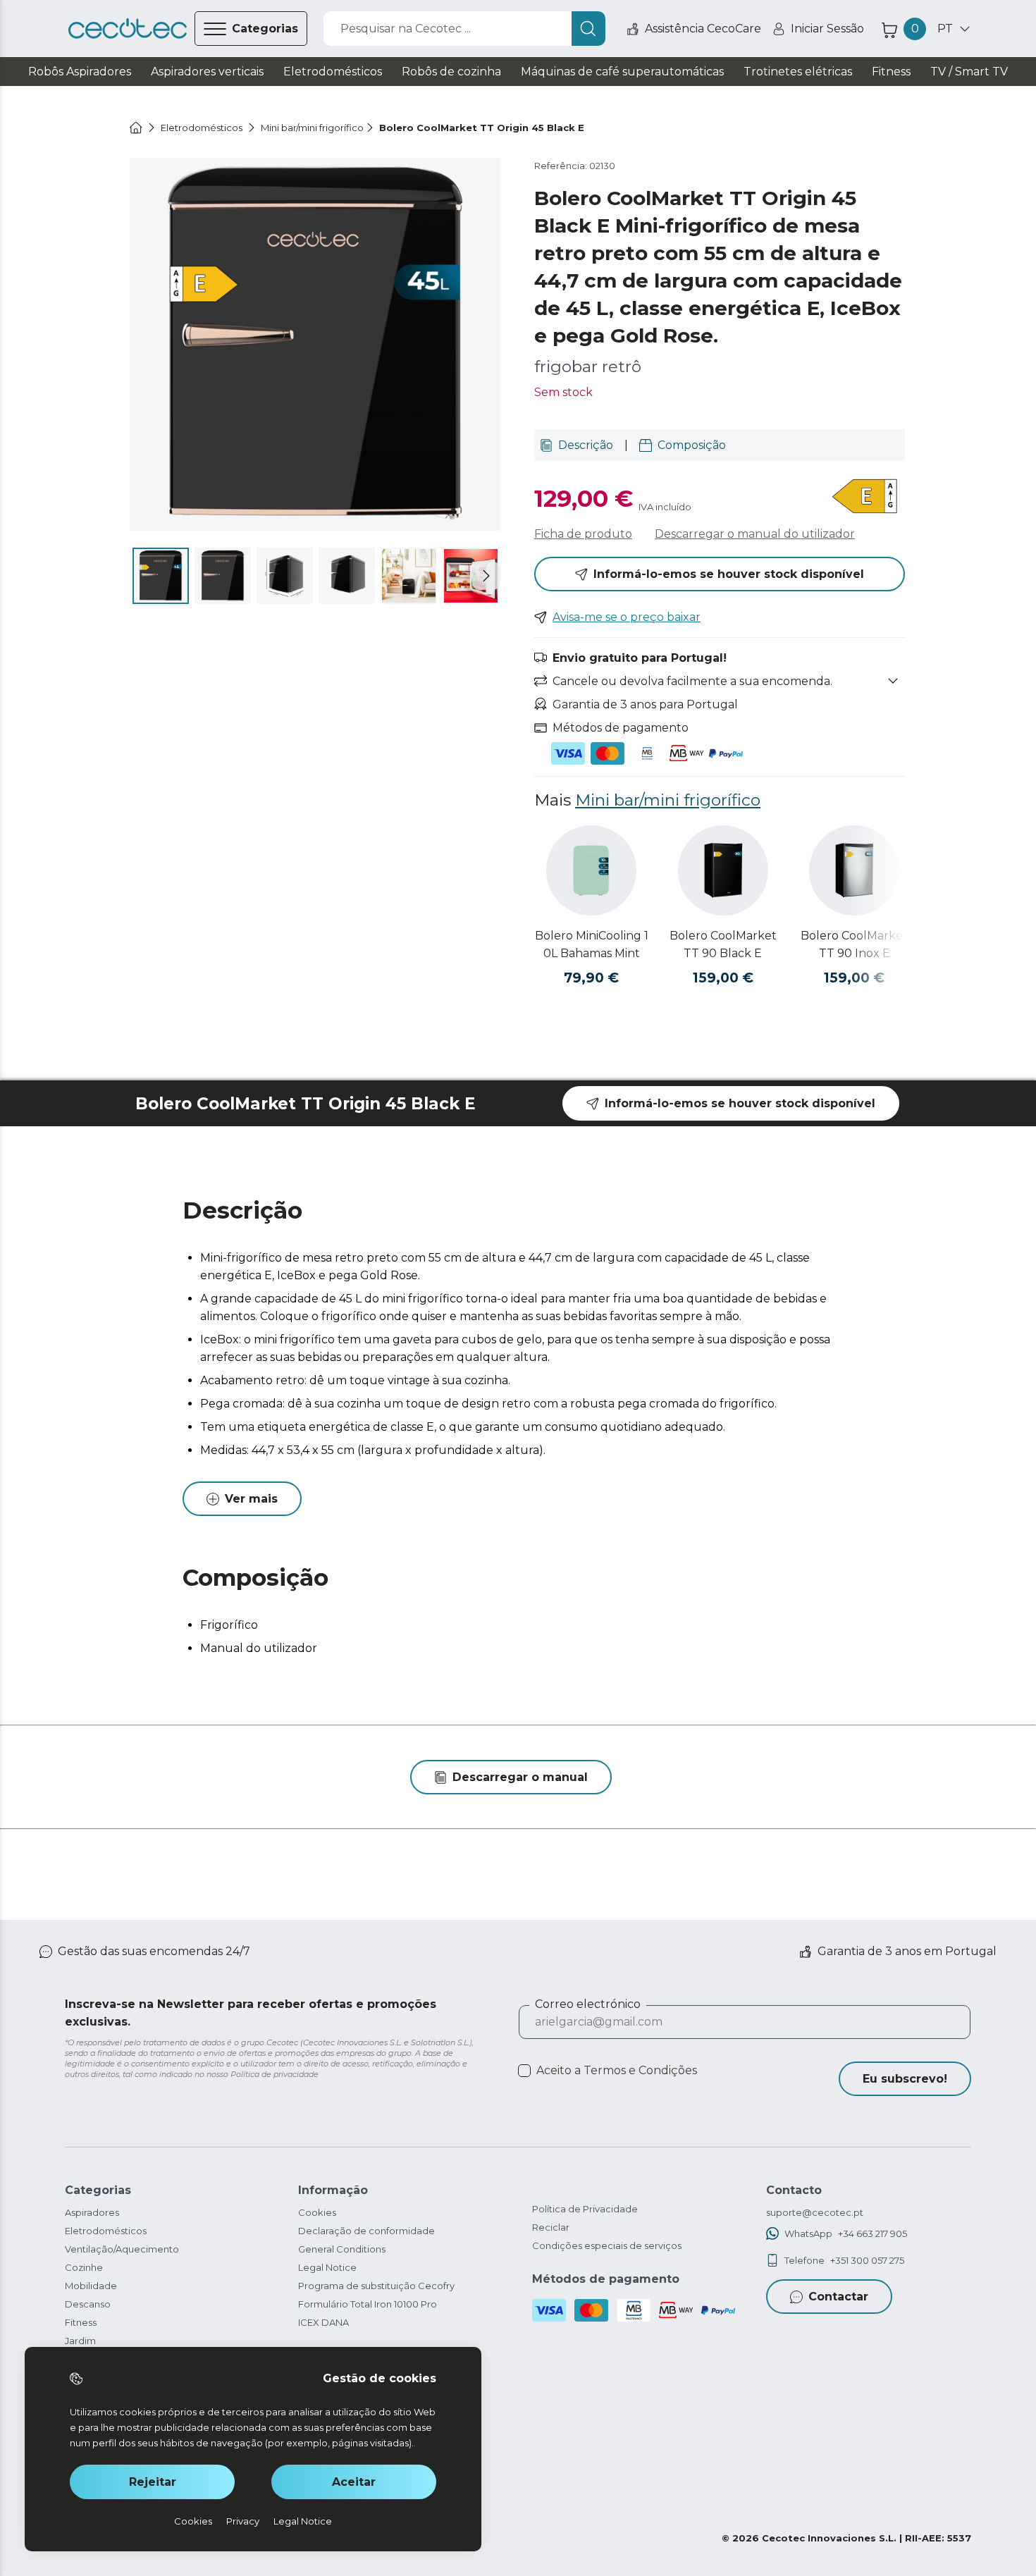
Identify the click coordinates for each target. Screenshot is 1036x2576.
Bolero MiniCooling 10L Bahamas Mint (592, 944)
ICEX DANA (323, 2322)
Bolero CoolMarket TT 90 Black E (723, 944)
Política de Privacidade (585, 2209)
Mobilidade (91, 2286)
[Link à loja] (128, 29)
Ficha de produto (583, 534)
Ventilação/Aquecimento (122, 2249)
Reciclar (551, 2227)
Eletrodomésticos (106, 2231)
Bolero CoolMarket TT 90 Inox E (854, 944)
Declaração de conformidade (366, 2231)
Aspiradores (92, 2212)
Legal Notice (327, 2267)
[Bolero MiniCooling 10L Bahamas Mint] (591, 870)
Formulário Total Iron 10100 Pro (368, 2304)
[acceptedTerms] (524, 2071)
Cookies (317, 2212)
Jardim (80, 2341)
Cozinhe (84, 2267)
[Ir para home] (136, 128)
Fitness (81, 2322)
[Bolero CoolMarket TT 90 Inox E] (854, 870)
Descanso (88, 2304)
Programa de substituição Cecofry (376, 2286)
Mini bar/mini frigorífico (668, 800)
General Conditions (342, 2249)
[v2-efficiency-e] (866, 498)
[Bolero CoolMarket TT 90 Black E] (723, 870)
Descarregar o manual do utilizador (755, 534)
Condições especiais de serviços (607, 2245)
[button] (486, 576)
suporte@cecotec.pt (815, 2212)
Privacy (243, 2521)
